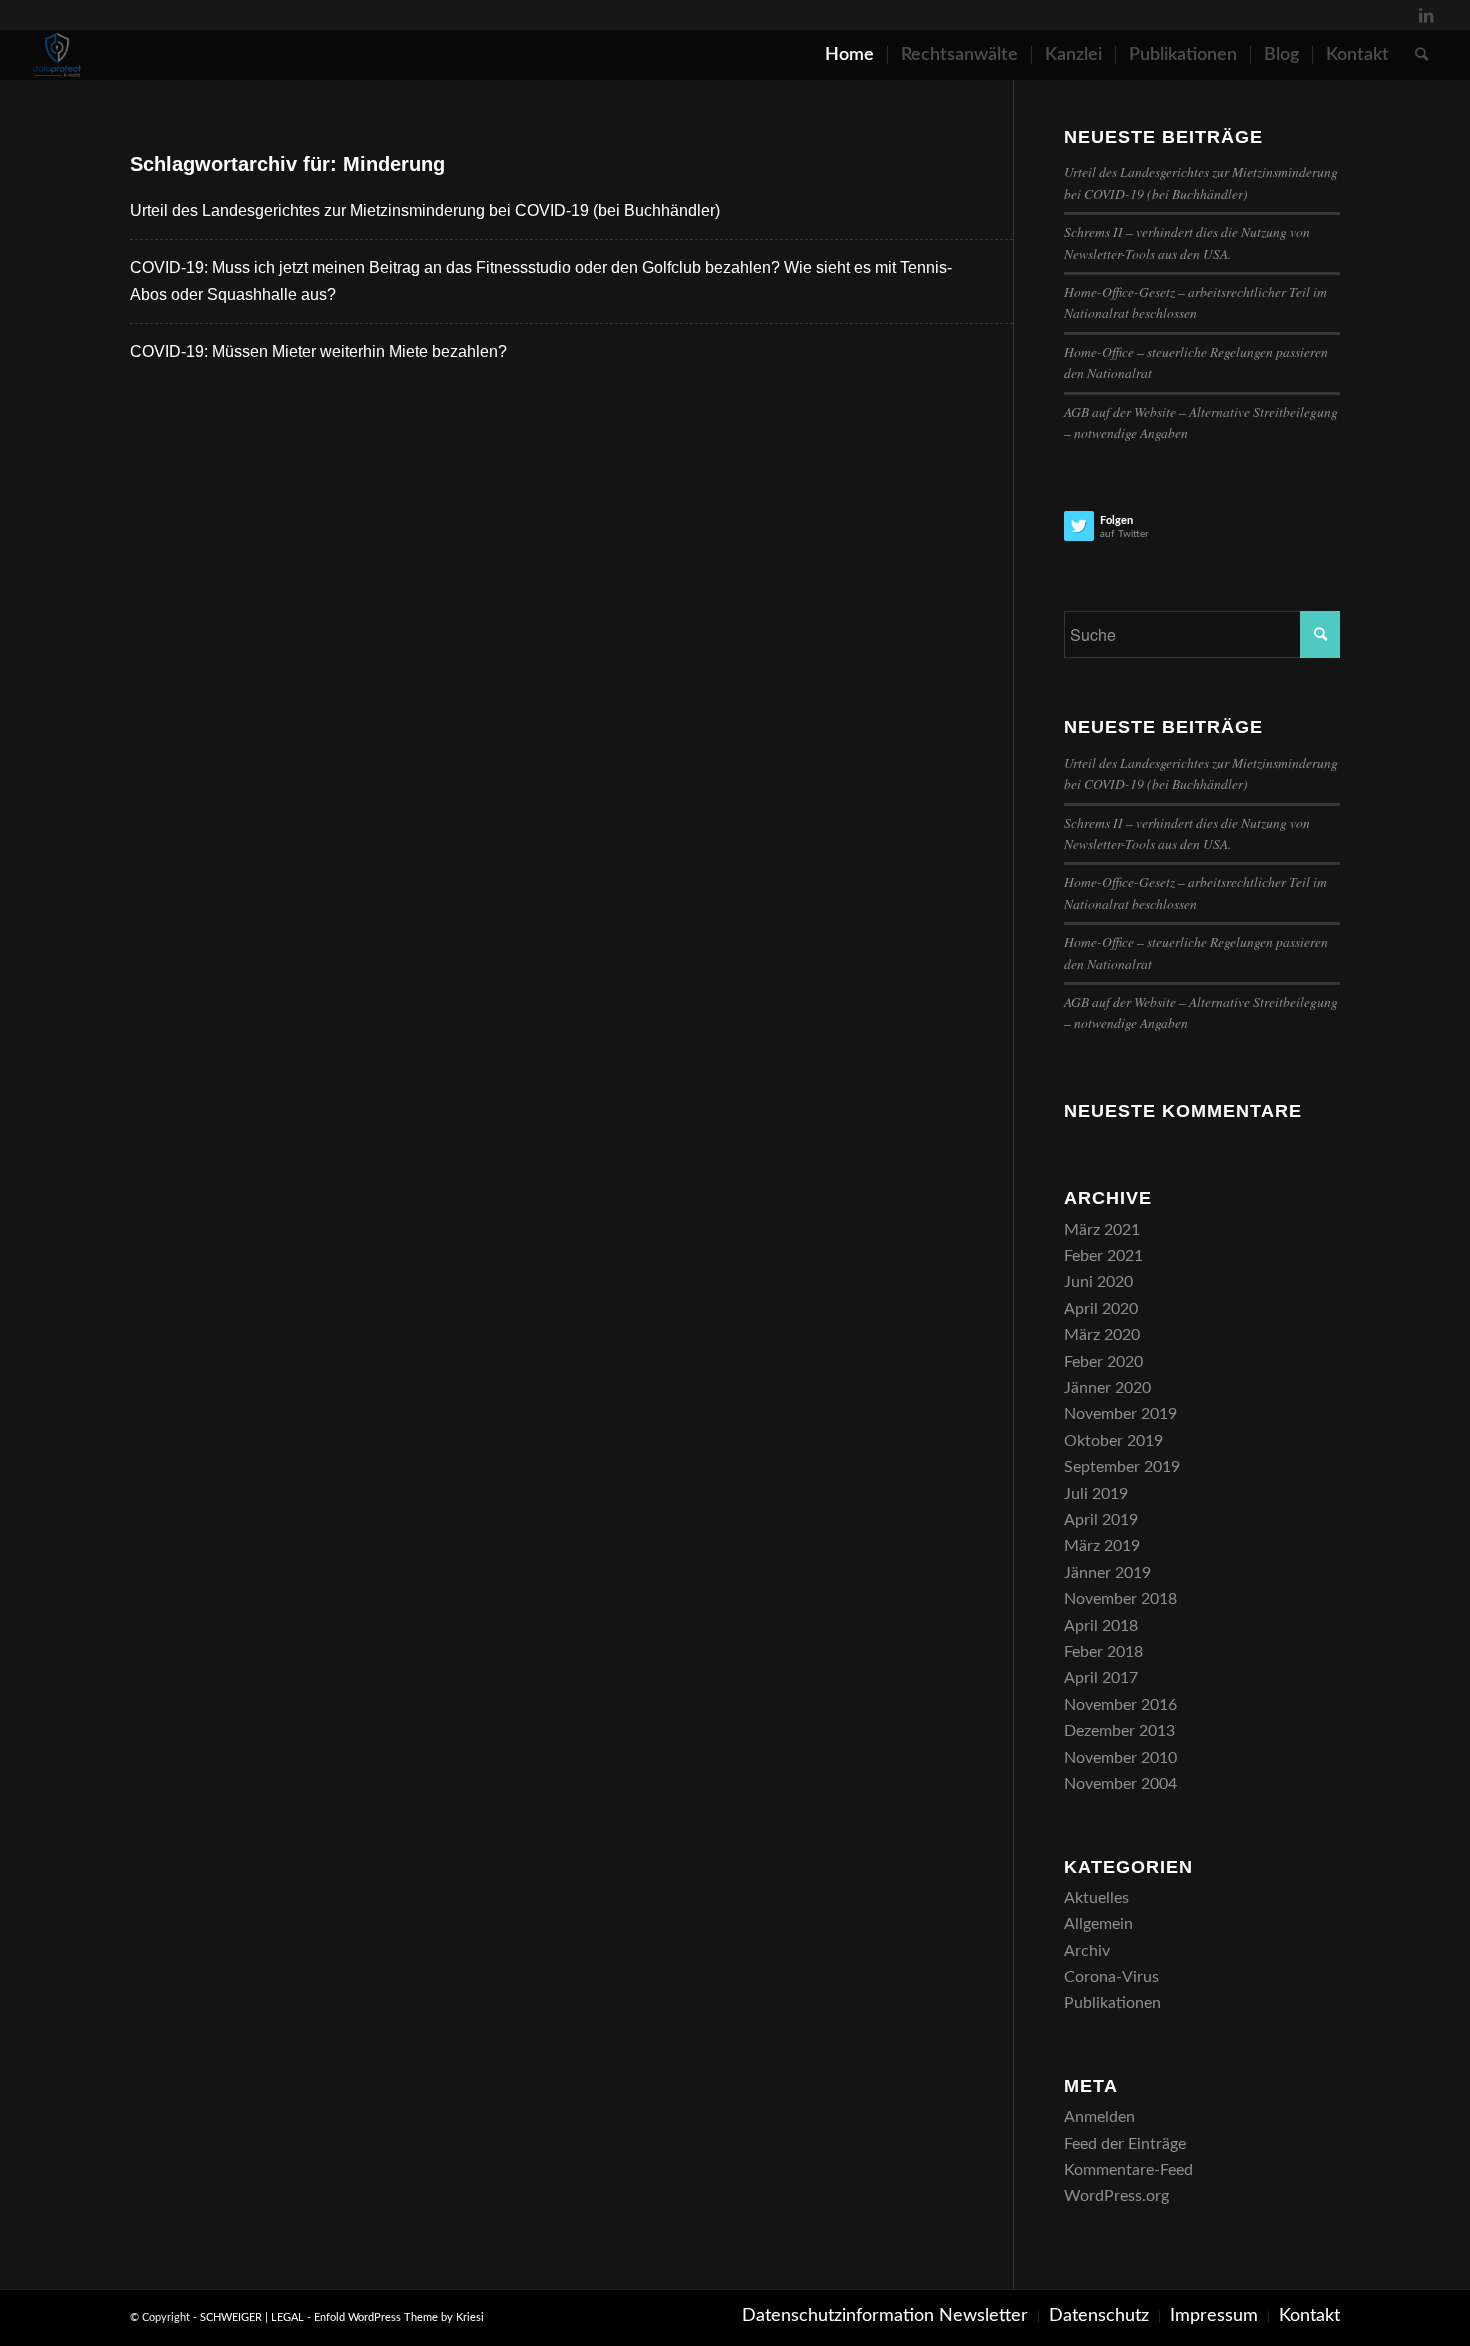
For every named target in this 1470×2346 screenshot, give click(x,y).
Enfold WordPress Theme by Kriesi (399, 2317)
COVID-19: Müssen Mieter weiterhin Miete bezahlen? (318, 351)
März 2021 (1102, 1230)
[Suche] (1421, 55)
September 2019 (1122, 1467)
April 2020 (1101, 1309)
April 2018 (1101, 1626)
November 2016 (1120, 1705)
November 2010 (1120, 1758)
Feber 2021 (1103, 1256)
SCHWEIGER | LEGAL (252, 2317)
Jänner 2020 (1107, 1388)
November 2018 (1120, 1599)
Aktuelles (1096, 1898)
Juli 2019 (1096, 1494)
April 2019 (1101, 1520)
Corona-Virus (1111, 1977)
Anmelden (1099, 2117)
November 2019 (1120, 1414)
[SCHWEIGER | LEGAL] (57, 55)
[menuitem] (849, 55)
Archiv (1087, 1951)
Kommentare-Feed (1128, 2170)
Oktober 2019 (1113, 1441)
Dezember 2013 (1119, 1731)
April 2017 (1101, 1678)
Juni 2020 (1098, 1282)
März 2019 (1102, 1546)
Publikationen (1112, 2003)
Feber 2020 (1103, 1362)
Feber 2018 (1103, 1652)
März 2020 (1102, 1335)
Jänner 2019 (1107, 1573)
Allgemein (1098, 1924)
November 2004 (1120, 1784)
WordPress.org (1116, 2196)
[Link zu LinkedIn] (1426, 15)
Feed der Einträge (1125, 2144)
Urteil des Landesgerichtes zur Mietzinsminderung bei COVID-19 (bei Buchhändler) (425, 210)
